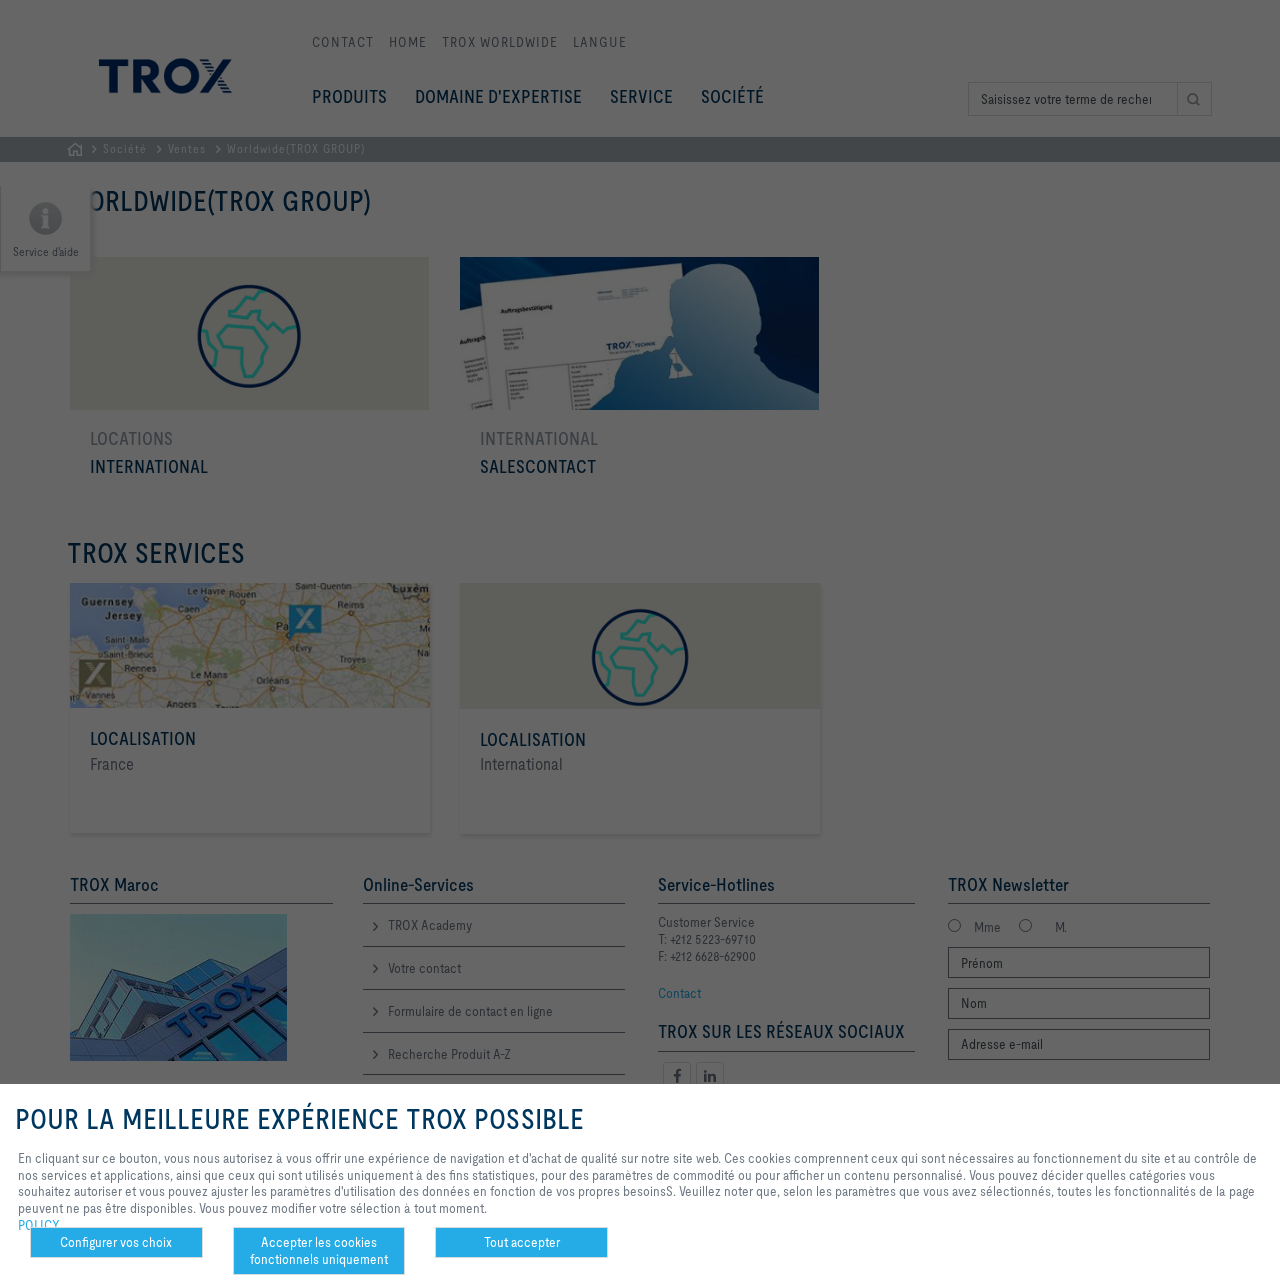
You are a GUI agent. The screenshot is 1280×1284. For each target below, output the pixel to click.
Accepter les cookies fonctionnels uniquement (319, 1250)
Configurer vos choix (116, 1242)
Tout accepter (522, 1242)
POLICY (39, 1225)
